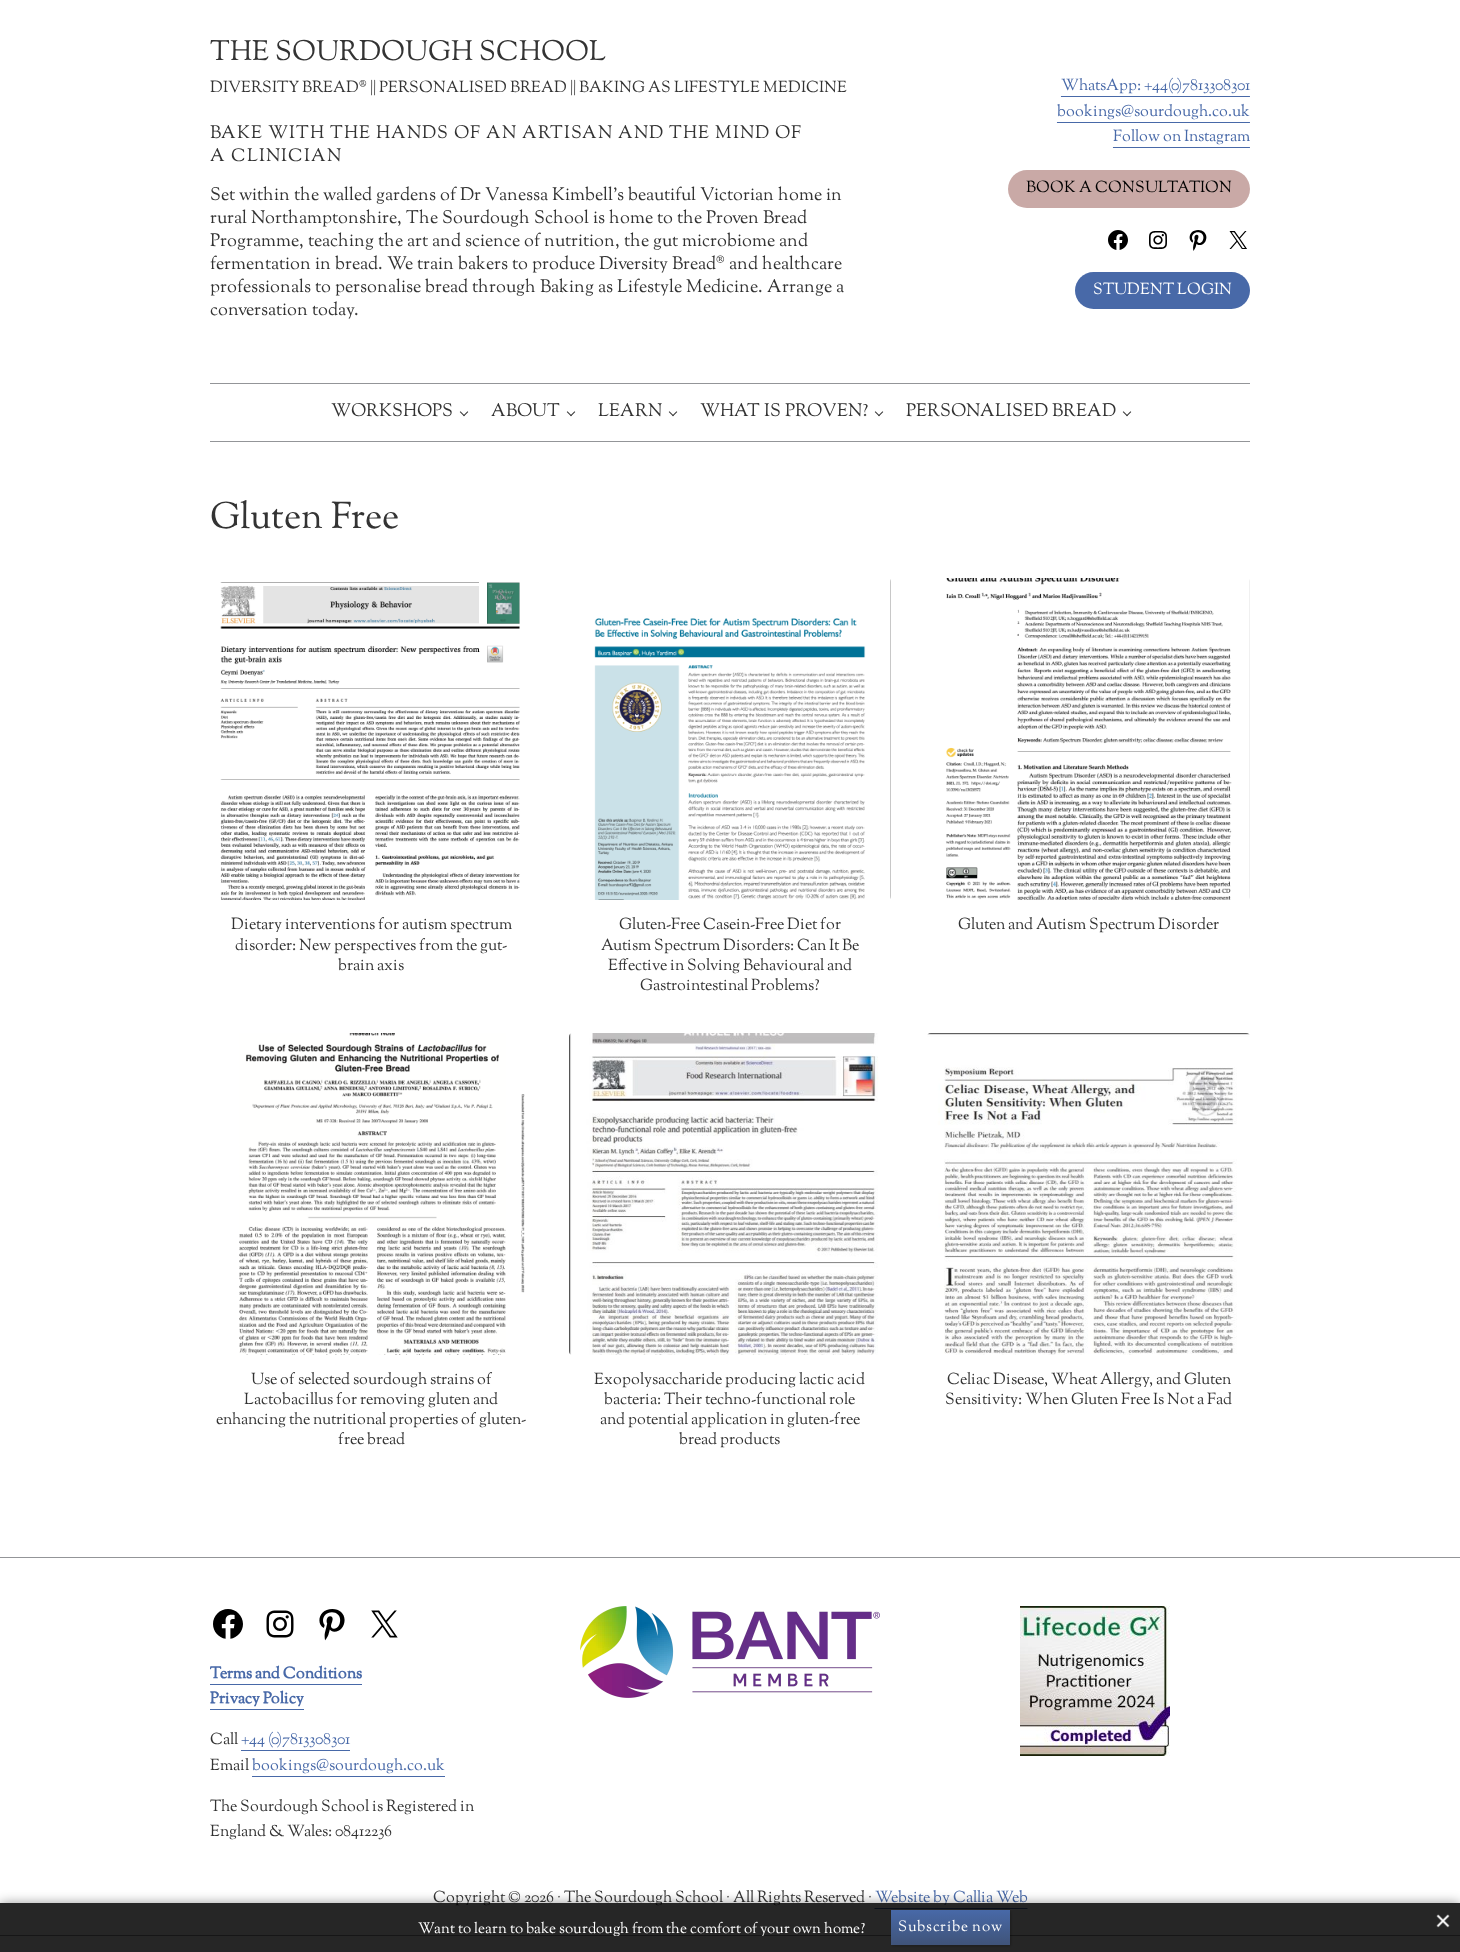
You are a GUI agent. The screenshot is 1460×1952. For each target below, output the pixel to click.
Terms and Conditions (286, 1674)
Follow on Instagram (1181, 137)
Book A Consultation (1129, 188)
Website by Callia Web (951, 1898)
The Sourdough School (408, 53)
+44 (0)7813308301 (295, 1740)
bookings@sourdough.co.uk (1153, 112)
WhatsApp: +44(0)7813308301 (1155, 86)
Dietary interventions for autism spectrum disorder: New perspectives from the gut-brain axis (371, 946)
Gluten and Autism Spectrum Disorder (1088, 926)
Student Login (1162, 290)
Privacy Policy (257, 1699)
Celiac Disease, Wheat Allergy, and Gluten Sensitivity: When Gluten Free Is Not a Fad (1088, 1391)
